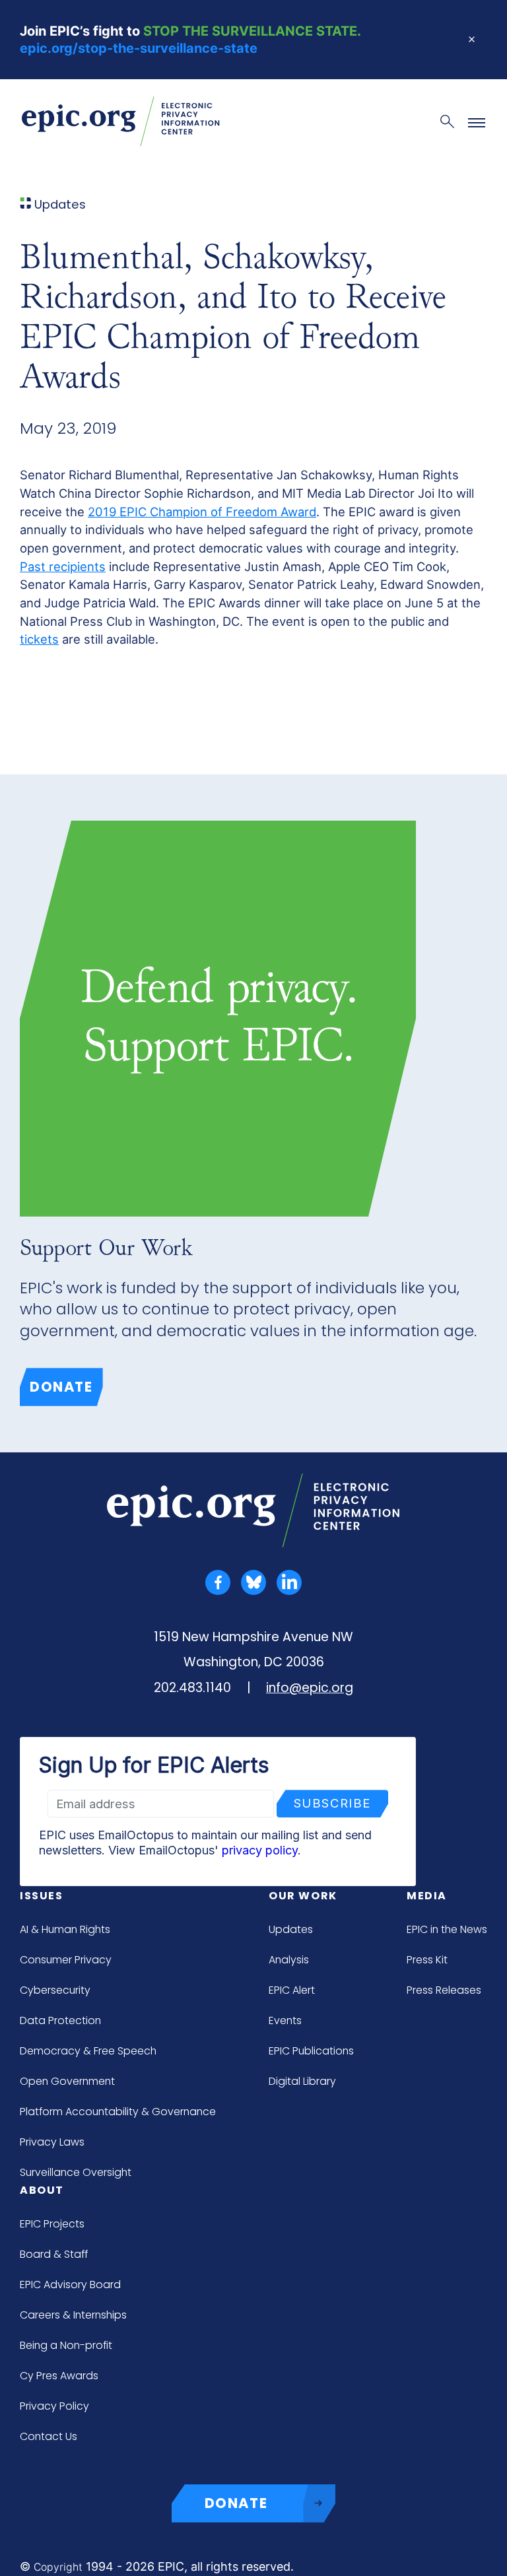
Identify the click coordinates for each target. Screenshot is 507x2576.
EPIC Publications (311, 2051)
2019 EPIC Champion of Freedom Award (202, 512)
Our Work (303, 1896)
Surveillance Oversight (76, 2172)
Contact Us (49, 2436)
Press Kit (427, 1960)
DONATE (236, 2503)
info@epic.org (310, 1688)
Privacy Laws (52, 2142)
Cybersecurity (55, 1990)
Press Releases (444, 1990)
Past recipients (63, 566)
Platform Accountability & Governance (118, 2112)
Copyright (58, 2567)
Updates (291, 1929)
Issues (42, 1896)
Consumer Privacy (66, 1960)
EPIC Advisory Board (70, 2285)
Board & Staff (54, 2254)
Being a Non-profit (66, 2345)
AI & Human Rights (65, 1929)
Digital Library (302, 2081)
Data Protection (60, 2020)
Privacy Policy (54, 2406)
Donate (61, 1387)
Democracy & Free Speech (88, 2051)
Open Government (67, 2081)
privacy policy (260, 1850)
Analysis (289, 1960)
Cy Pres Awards (59, 2376)
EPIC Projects (52, 2224)
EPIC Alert (292, 1990)
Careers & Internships (73, 2315)
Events (285, 2020)
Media (427, 1896)
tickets (39, 639)
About (42, 2190)
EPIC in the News (447, 1929)
